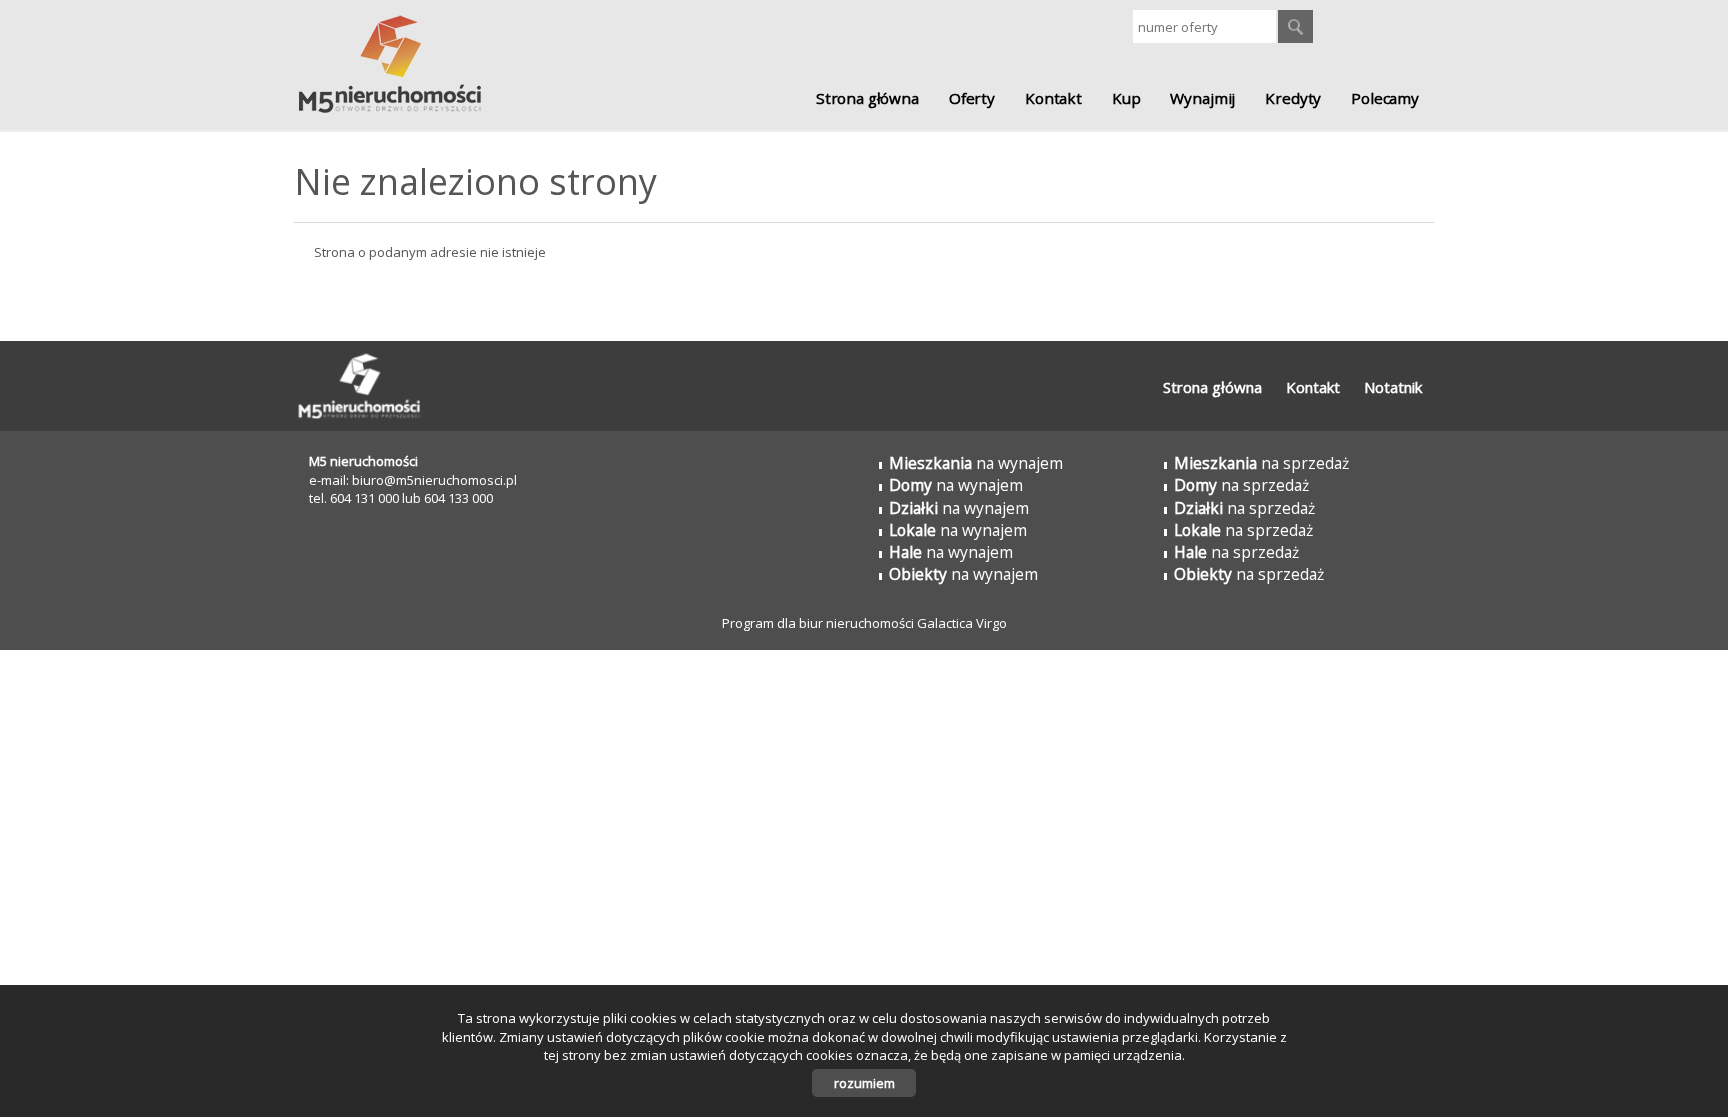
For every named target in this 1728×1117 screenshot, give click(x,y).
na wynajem (976, 463)
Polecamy (1385, 98)
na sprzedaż (1261, 463)
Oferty (972, 98)
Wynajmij (1202, 98)
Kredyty (1293, 98)
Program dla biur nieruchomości (819, 623)
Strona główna (867, 98)
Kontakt (1053, 98)
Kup (1126, 98)
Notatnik (1393, 387)
